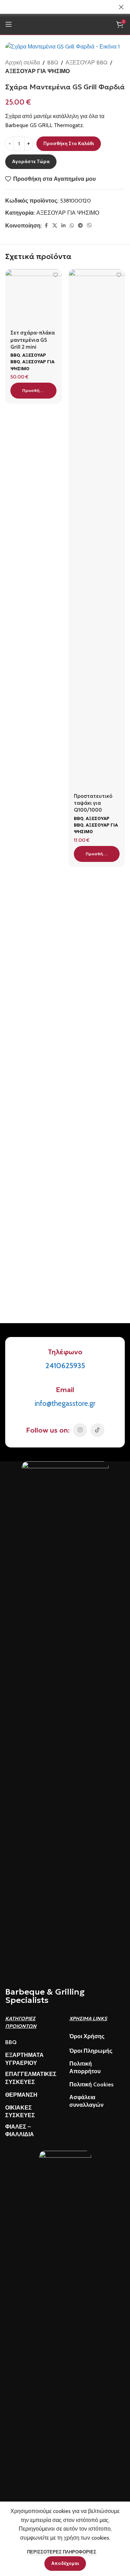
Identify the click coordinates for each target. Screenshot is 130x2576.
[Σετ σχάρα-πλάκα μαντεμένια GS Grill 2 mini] (33, 297)
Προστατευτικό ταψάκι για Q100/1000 (93, 803)
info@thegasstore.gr (65, 1403)
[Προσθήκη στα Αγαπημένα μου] (56, 275)
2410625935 (65, 1366)
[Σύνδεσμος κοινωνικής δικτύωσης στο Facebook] (46, 226)
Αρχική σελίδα (23, 63)
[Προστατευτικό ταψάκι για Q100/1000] (97, 529)
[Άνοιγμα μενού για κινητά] (9, 24)
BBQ (53, 63)
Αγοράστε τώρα (31, 162)
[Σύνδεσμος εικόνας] (65, 1721)
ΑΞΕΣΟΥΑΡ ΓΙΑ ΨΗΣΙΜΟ (37, 71)
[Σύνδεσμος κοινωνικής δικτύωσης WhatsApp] (72, 226)
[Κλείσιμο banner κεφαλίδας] (121, 7)
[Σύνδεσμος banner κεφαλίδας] (55, 7)
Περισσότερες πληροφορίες (62, 2552)
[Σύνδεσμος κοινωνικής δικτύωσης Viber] (89, 226)
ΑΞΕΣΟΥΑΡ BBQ (86, 63)
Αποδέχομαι (65, 2563)
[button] (33, 391)
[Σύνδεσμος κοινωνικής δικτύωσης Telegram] (80, 226)
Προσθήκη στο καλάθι (69, 144)
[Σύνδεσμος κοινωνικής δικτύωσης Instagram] (80, 1430)
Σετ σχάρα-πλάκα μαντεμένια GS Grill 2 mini (33, 340)
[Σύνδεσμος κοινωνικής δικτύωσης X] (55, 226)
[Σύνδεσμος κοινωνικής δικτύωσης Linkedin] (63, 226)
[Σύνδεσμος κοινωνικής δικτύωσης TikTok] (97, 1430)
